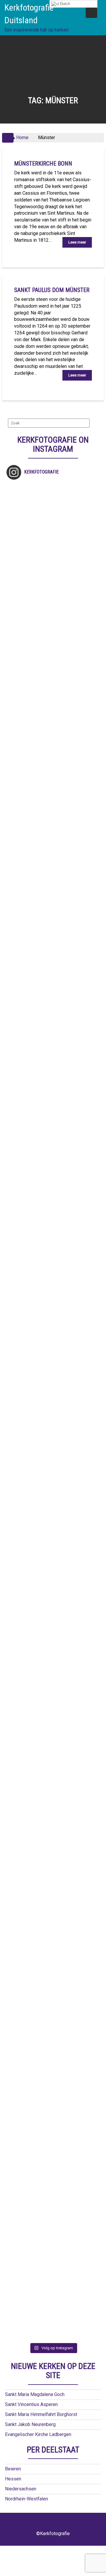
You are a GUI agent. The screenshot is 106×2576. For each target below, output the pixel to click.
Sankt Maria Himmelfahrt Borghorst (41, 2414)
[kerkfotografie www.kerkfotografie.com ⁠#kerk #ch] (53, 902)
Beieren (13, 2469)
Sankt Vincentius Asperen (31, 2404)
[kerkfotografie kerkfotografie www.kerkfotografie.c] (53, 809)
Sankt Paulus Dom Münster (52, 290)
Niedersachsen (21, 2489)
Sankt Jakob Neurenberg (30, 2424)
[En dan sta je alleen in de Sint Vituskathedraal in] (53, 1458)
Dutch (64, 4)
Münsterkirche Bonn (43, 164)
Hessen (13, 2479)
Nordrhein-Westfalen (26, 2499)
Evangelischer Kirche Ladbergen (38, 2434)
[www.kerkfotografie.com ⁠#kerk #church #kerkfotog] (53, 1737)
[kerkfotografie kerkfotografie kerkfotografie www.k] (53, 531)
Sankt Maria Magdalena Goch (35, 2394)
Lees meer (77, 242)
